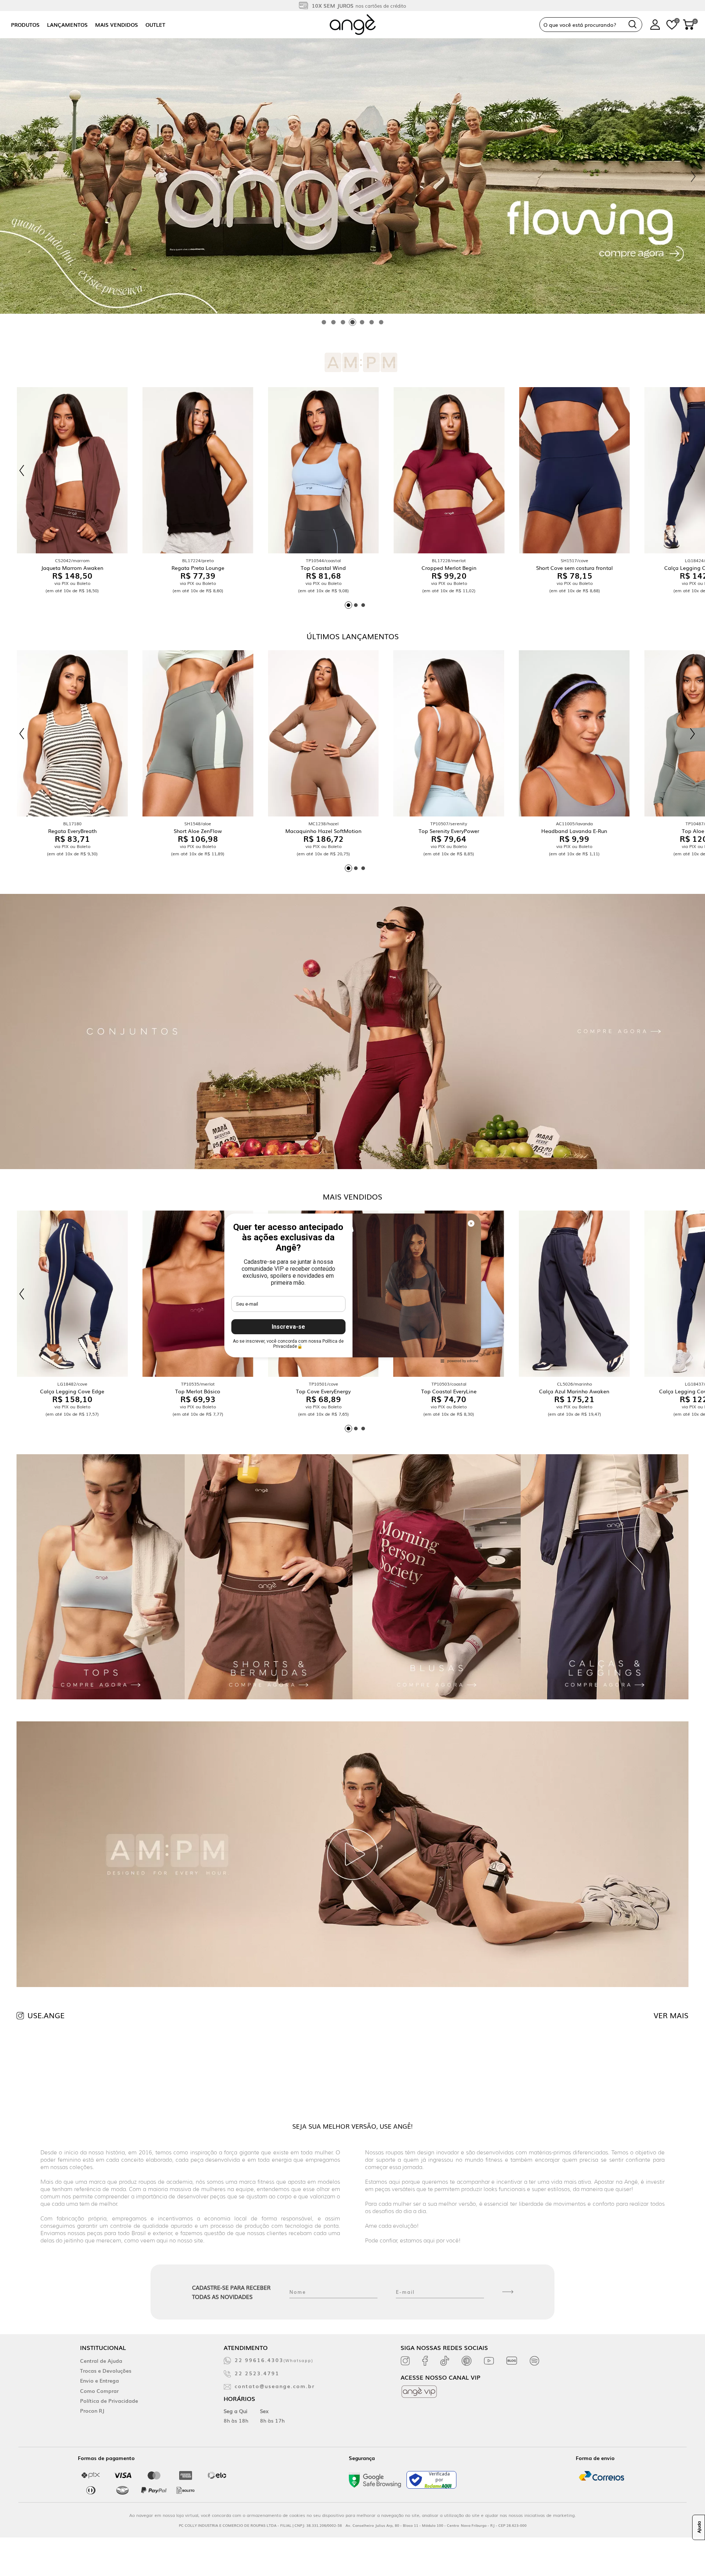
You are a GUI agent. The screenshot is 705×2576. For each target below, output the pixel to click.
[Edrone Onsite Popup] (352, 1288)
